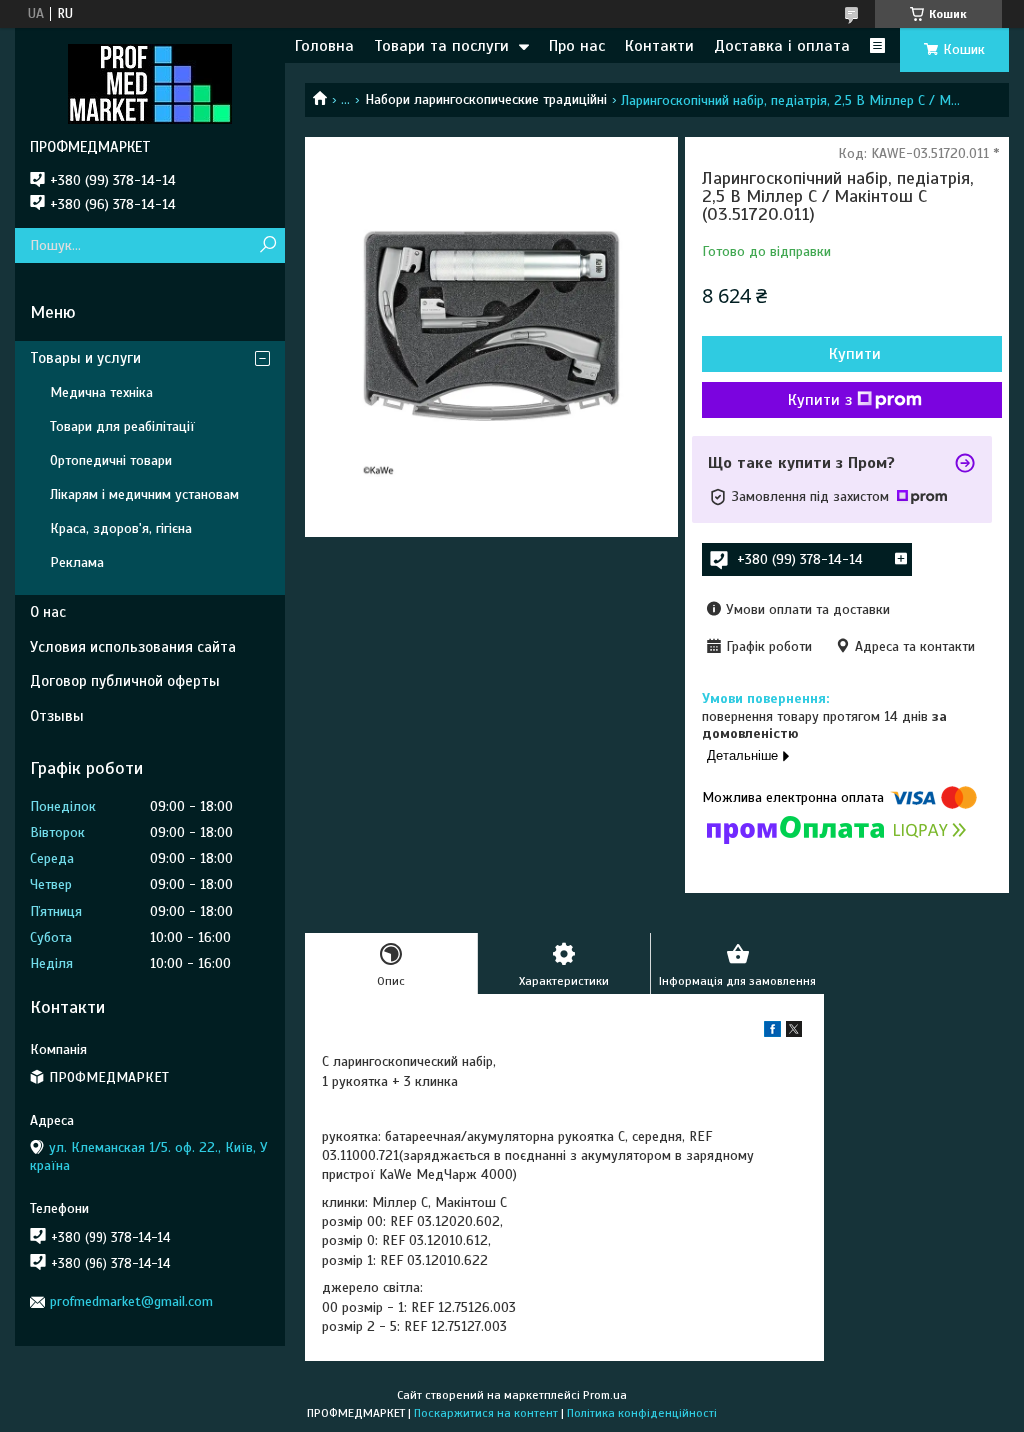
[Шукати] (267, 245)
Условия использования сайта (133, 647)
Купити (855, 354)
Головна (324, 46)
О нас (48, 612)
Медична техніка (101, 392)
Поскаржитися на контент (486, 1413)
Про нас (577, 46)
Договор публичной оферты (125, 681)
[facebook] (772, 1032)
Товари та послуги (441, 46)
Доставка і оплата (782, 46)
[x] (794, 1032)
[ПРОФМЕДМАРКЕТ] (150, 83)
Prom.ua (605, 1395)
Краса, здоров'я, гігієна (121, 528)
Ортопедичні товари (111, 460)
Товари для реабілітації (122, 426)
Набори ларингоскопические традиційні (486, 99)
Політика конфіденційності (642, 1413)
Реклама (77, 562)
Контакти (659, 46)
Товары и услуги (85, 358)
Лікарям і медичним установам (144, 494)
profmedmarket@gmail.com (131, 1301)
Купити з (820, 400)
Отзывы (57, 716)
